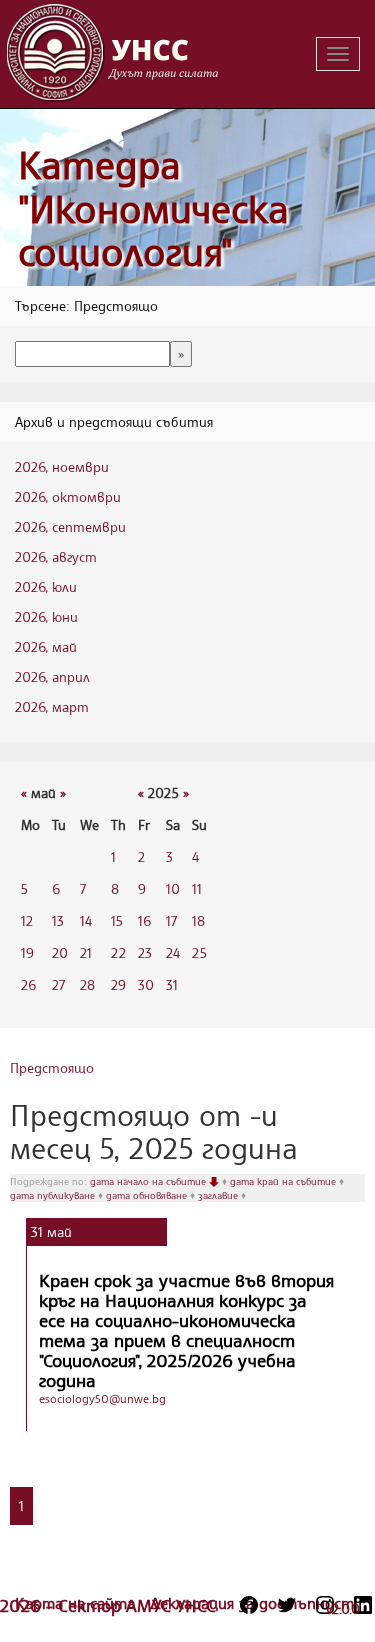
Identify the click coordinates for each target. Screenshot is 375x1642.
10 (173, 888)
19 (27, 952)
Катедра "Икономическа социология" (153, 208)
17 (171, 920)
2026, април (52, 676)
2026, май (46, 646)
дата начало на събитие (149, 1181)
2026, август (56, 556)
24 (173, 952)
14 (86, 920)
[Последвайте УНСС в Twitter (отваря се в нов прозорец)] (287, 1605)
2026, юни (46, 616)
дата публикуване (54, 1195)
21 (86, 952)
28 (87, 984)
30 (146, 984)
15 (117, 920)
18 (198, 920)
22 (118, 952)
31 (172, 984)
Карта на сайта (77, 1603)
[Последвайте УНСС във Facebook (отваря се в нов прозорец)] (249, 1605)
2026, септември (70, 526)
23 (145, 952)
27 (58, 984)
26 (28, 984)
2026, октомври (68, 496)
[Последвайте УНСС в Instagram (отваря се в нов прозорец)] (325, 1605)
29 (118, 984)
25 (199, 952)
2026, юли (46, 586)
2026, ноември (62, 466)
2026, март (52, 706)
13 (58, 920)
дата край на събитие (284, 1181)
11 (197, 888)
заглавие (219, 1195)
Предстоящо (52, 1067)
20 (60, 952)
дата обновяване (148, 1195)
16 (144, 920)
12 (27, 920)
